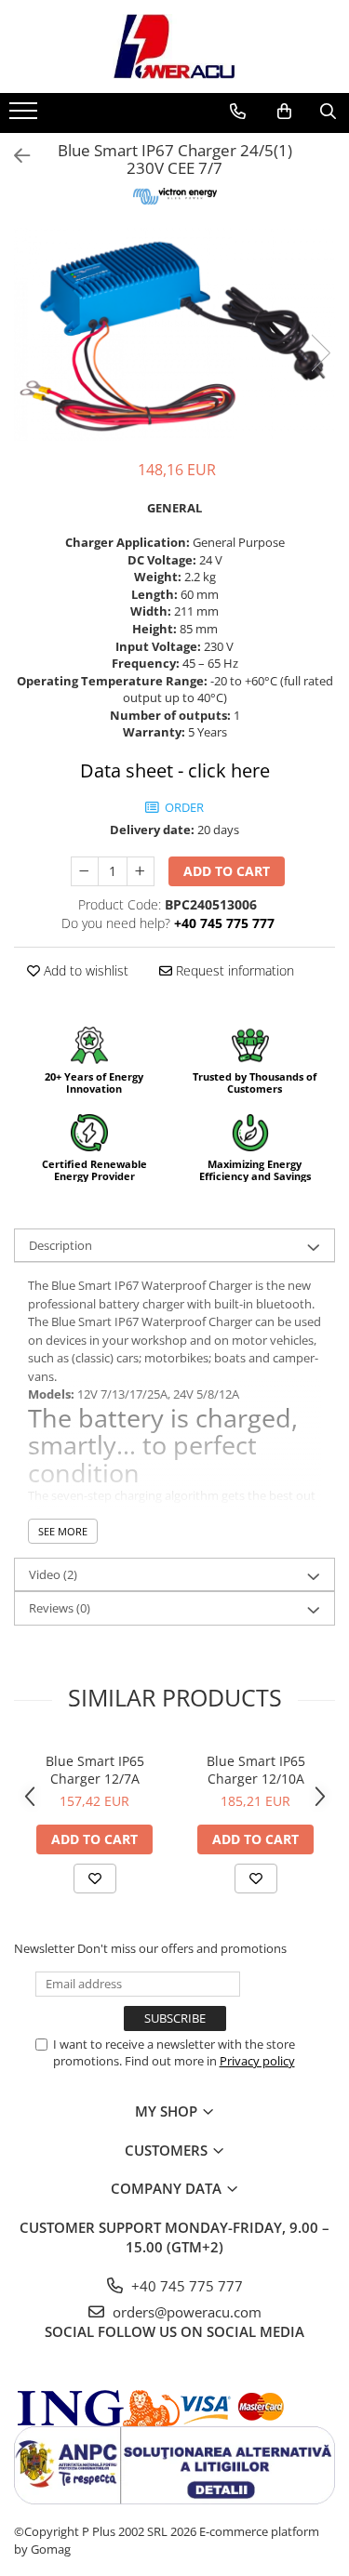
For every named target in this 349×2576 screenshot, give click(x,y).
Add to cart (227, 871)
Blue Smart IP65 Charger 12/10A (256, 1770)
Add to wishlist (84, 970)
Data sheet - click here (175, 770)
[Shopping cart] (284, 112)
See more (63, 1531)
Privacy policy (257, 2061)
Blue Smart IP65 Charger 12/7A (95, 1770)
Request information (233, 970)
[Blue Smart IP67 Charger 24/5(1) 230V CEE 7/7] (174, 335)
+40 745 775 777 (185, 2286)
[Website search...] (328, 112)
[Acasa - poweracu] (175, 46)
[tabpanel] (174, 335)
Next (320, 353)
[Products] (26, 116)
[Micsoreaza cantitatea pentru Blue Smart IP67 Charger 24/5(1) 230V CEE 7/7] (85, 871)
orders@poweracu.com (185, 2312)
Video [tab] (53, 1574)
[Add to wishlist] (95, 1879)
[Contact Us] (238, 112)
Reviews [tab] (60, 1608)
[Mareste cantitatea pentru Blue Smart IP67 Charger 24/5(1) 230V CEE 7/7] (141, 871)
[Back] (14, 156)
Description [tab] (60, 1245)
